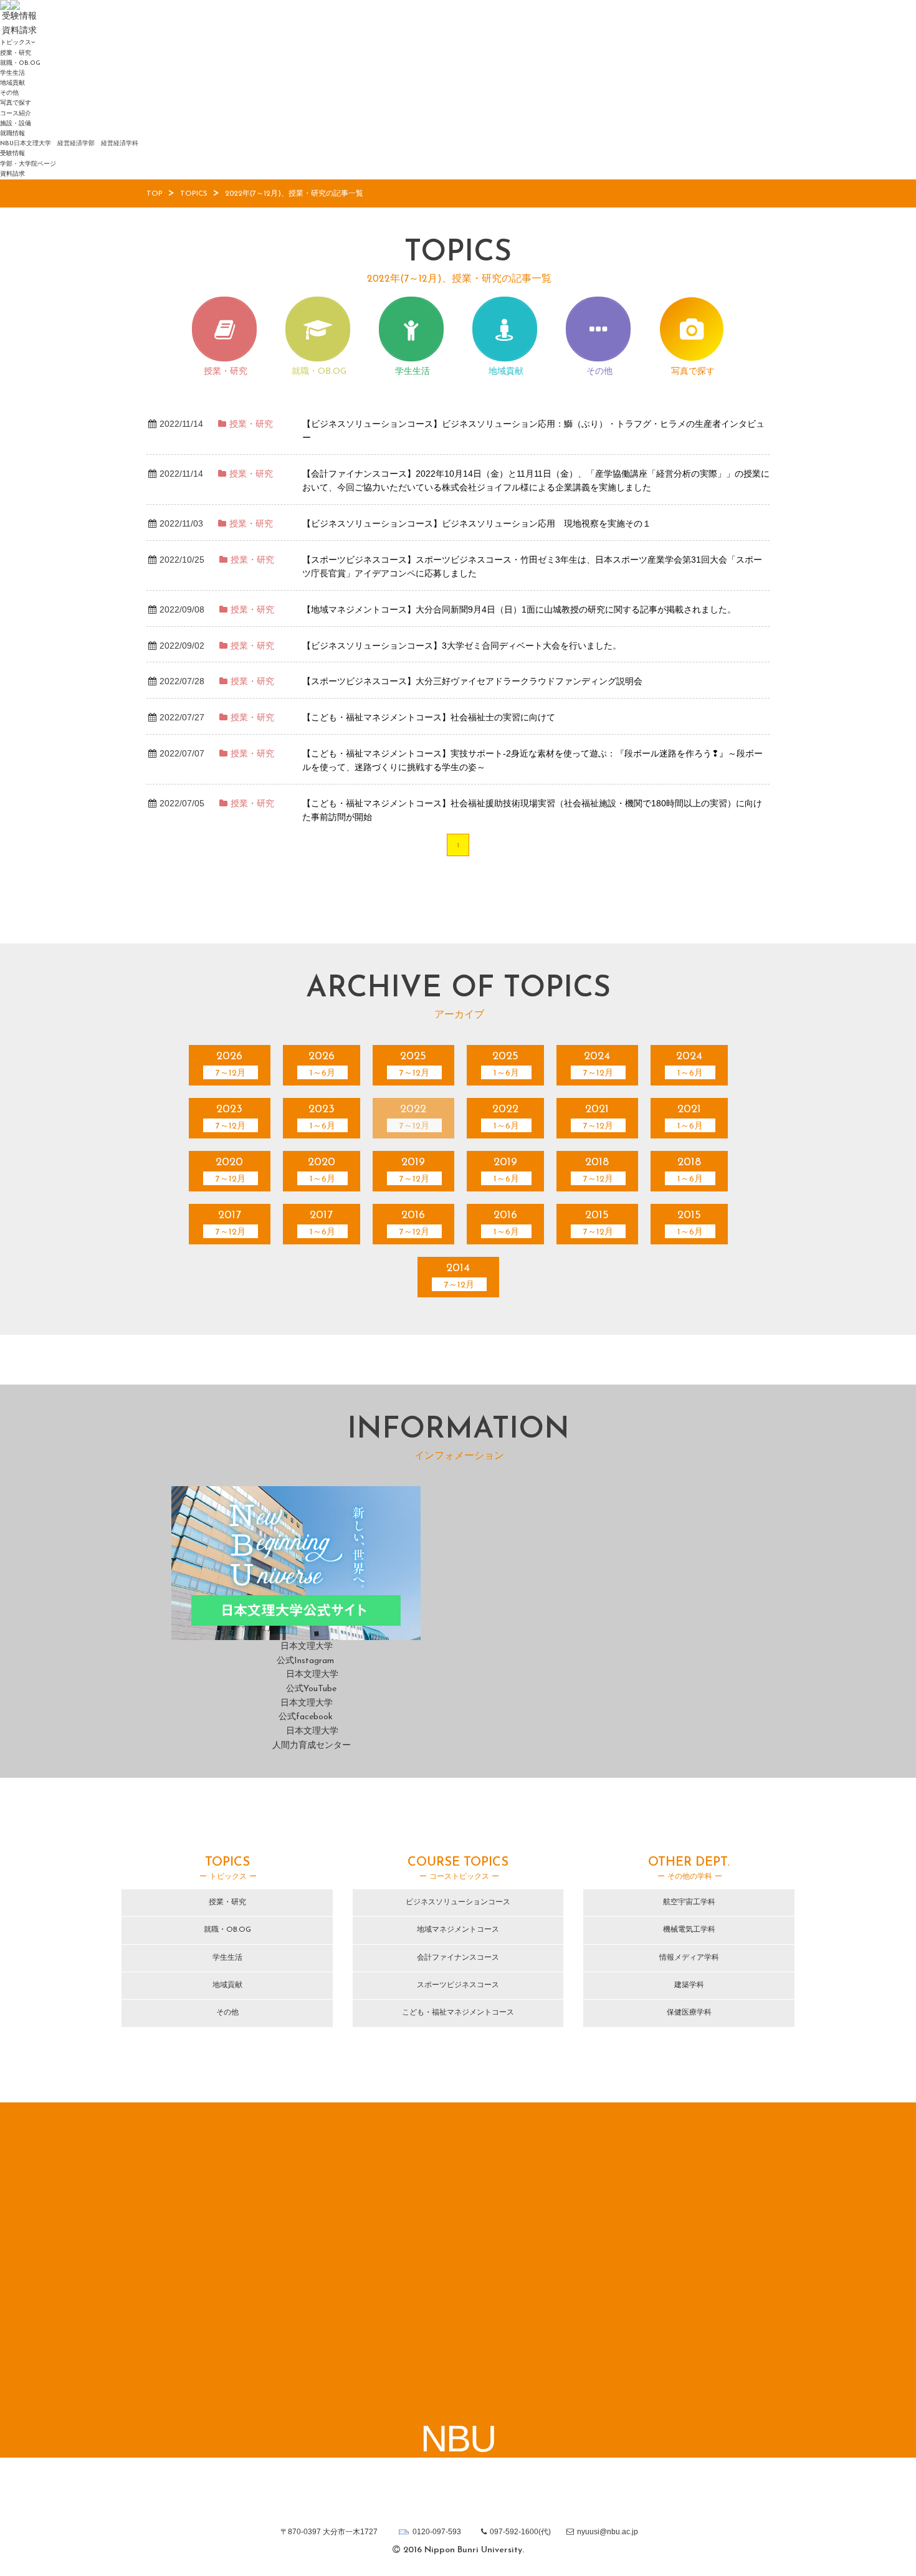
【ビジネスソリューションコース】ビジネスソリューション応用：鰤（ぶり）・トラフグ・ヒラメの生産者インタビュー (533, 431)
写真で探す (16, 103)
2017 (231, 1224)
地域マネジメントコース (458, 1930)
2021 (598, 1118)
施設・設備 (16, 124)
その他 (9, 93)
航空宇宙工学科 (689, 1902)
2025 (414, 1065)
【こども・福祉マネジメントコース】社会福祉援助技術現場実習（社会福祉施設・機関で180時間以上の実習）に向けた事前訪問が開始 (532, 810)
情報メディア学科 (689, 1958)
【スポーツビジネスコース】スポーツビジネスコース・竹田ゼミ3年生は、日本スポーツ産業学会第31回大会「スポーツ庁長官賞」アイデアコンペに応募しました (532, 567)
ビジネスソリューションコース (458, 1902)
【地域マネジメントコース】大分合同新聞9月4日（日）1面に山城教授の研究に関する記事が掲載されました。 (519, 609)
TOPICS (194, 194)
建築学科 (689, 1985)
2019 (414, 1171)
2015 (598, 1224)
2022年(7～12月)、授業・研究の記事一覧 (294, 194)
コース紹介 (16, 114)
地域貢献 (12, 83)
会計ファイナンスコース (458, 1958)
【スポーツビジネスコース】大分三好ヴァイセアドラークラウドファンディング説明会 (472, 681)
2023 (231, 1118)
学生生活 (12, 73)
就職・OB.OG (20, 63)
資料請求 (12, 174)
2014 (459, 1276)
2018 (598, 1171)
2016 (414, 1224)
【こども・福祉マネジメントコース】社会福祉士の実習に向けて (429, 717)
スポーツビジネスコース (458, 1985)
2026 (231, 1065)
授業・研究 (16, 53)
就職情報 (12, 134)
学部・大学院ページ (28, 164)
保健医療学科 (689, 2013)
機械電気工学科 (689, 1930)
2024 (598, 1065)
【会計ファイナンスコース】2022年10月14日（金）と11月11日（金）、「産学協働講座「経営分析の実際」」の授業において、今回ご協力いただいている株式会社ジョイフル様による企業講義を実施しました (536, 481)
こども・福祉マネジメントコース (458, 2013)
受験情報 (12, 154)
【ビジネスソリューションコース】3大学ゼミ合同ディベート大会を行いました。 (462, 646)
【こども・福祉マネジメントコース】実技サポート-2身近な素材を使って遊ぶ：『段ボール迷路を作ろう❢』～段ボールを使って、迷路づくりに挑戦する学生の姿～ (532, 761)
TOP (155, 194)
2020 (231, 1171)
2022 (414, 1118)
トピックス (16, 43)
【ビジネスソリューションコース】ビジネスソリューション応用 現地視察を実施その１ (477, 523)
